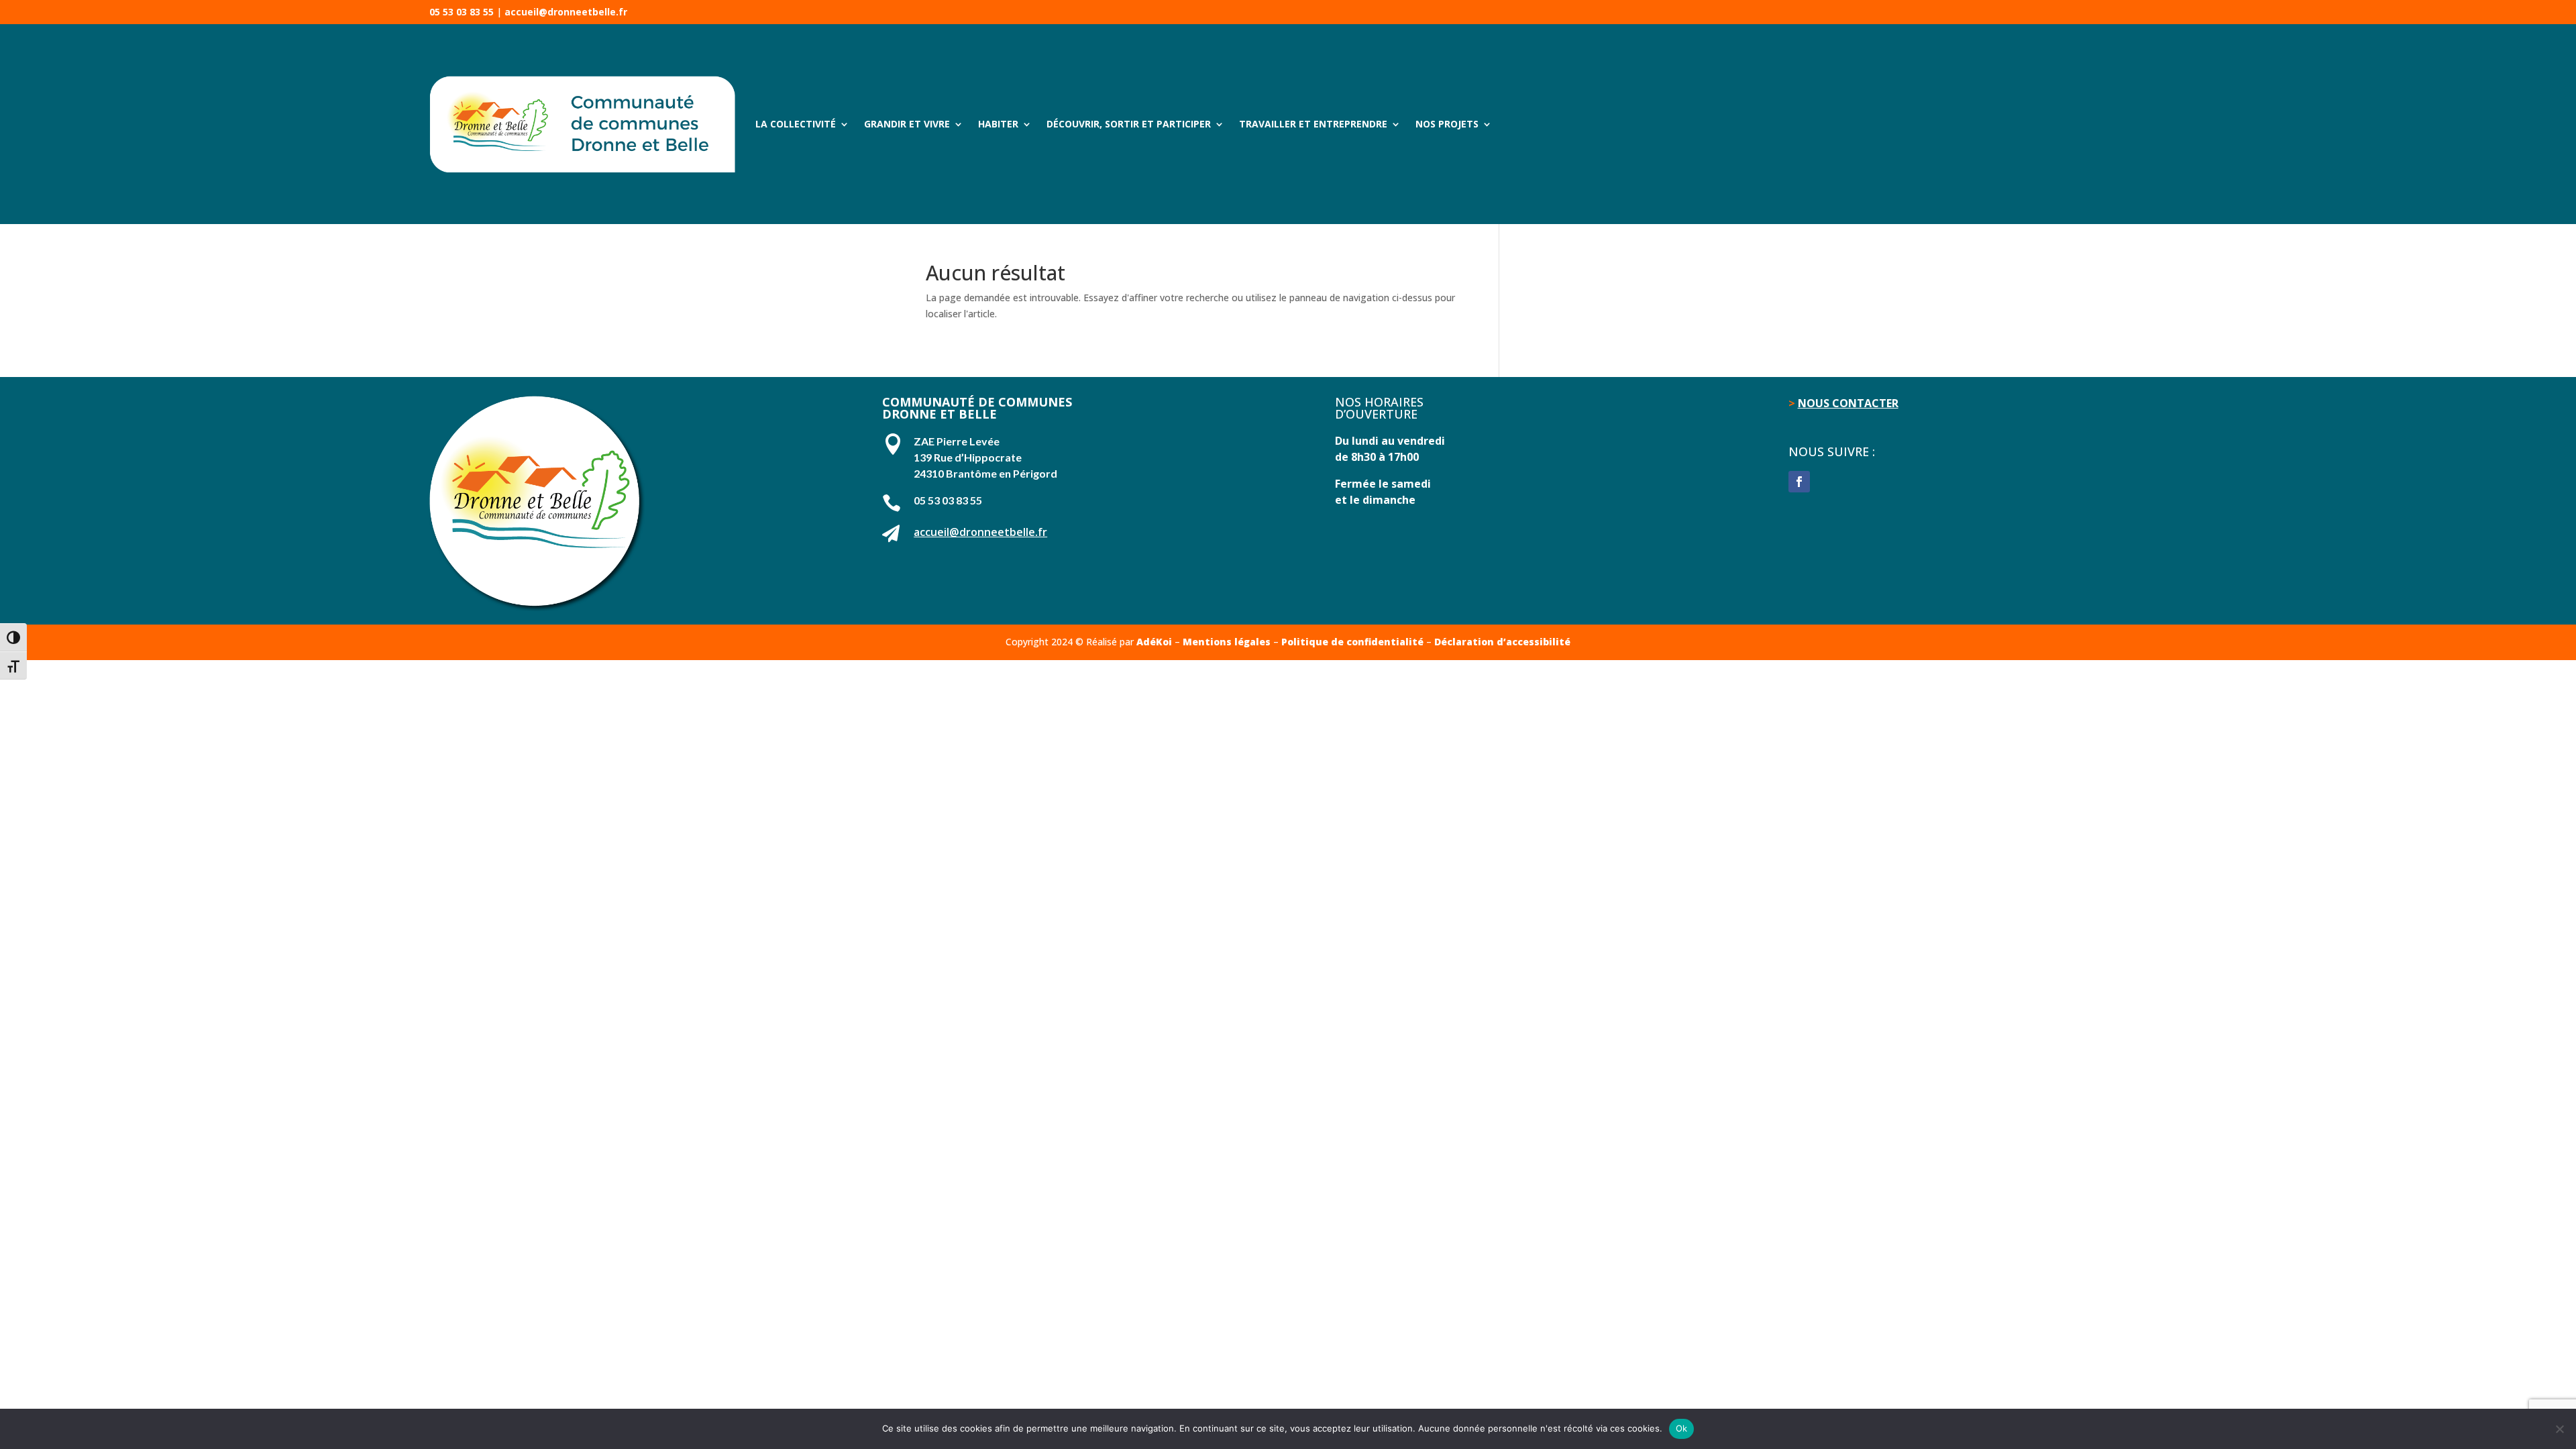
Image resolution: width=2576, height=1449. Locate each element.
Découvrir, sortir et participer (1129, 124)
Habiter (998, 124)
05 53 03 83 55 (462, 12)
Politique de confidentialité (1352, 642)
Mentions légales (1227, 642)
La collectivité (796, 124)
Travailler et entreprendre (1313, 124)
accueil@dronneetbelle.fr (566, 12)
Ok (1682, 1428)
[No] (2559, 1429)
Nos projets (1447, 124)
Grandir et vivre (907, 124)
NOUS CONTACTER (1848, 403)
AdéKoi (1154, 642)
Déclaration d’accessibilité (1502, 642)
